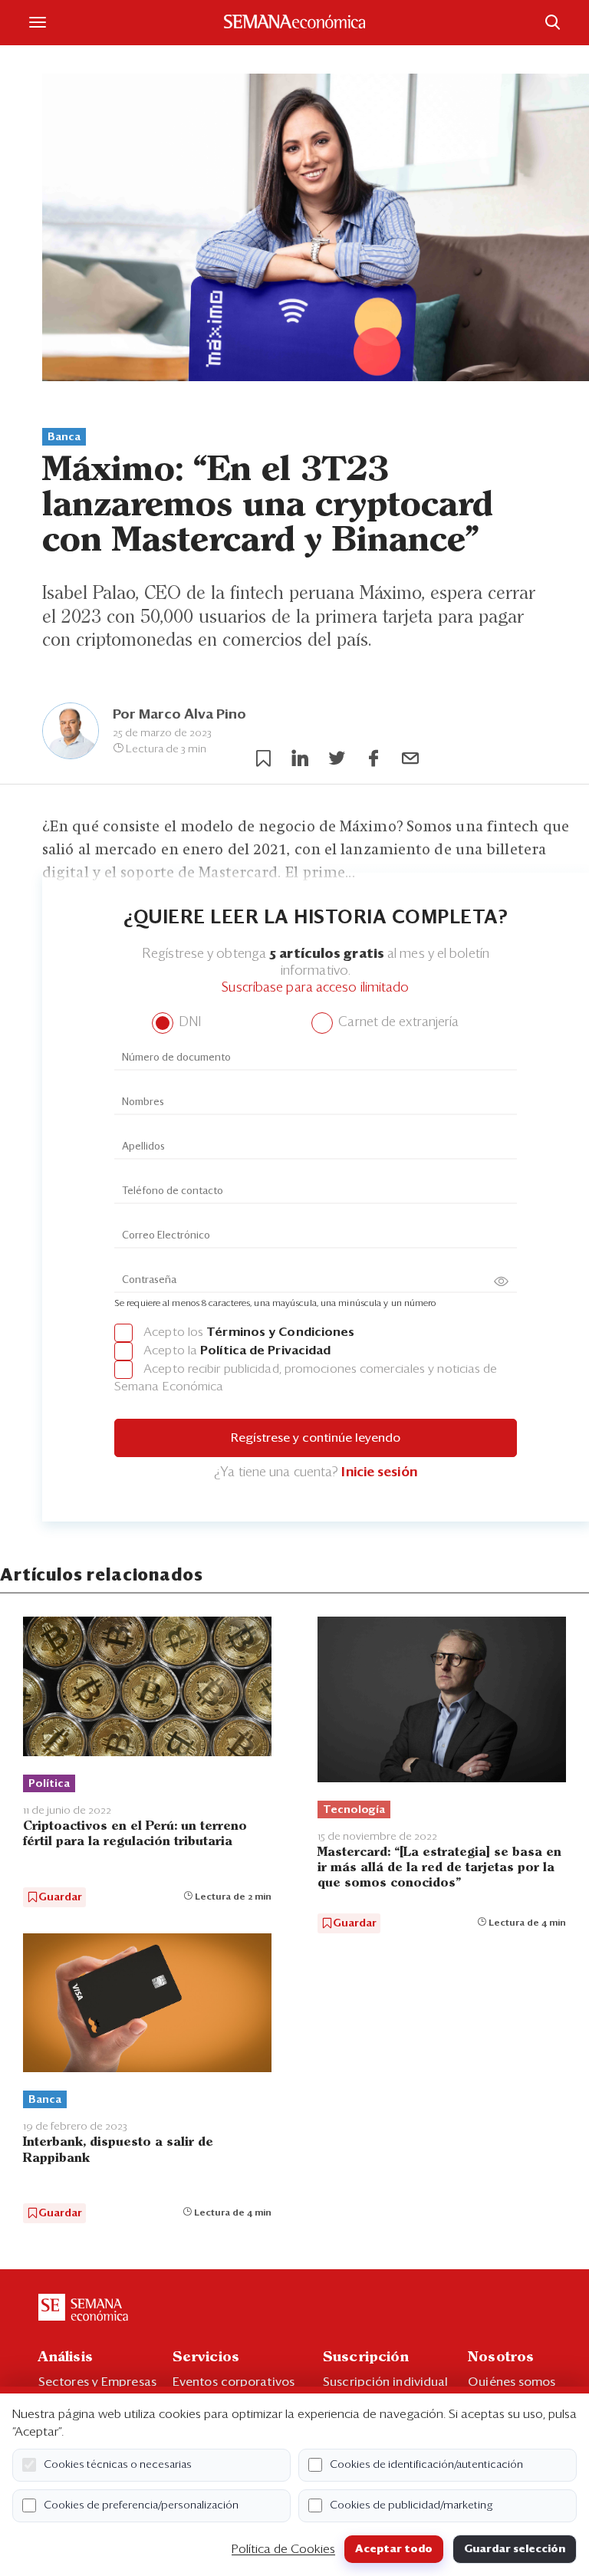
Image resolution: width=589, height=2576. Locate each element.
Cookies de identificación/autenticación (426, 2465)
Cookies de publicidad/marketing (411, 2505)
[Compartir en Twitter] (337, 758)
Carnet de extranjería (397, 1023)
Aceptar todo (394, 2549)
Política (49, 1784)
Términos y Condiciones (280, 1332)
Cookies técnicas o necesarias (118, 2465)
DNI (188, 1023)
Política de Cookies (283, 2549)
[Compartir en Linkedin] (300, 758)
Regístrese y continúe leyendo (316, 1438)
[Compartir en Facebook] (373, 758)
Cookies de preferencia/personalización (141, 2505)
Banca (64, 437)
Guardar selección (515, 2549)
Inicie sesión (379, 1473)
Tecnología (354, 1810)
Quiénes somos (512, 2382)
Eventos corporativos (234, 2382)
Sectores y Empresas (97, 2382)
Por (179, 715)
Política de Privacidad (265, 1351)
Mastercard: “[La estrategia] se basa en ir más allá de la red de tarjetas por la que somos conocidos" (439, 1868)
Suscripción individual (385, 2382)
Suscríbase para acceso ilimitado (315, 988)
